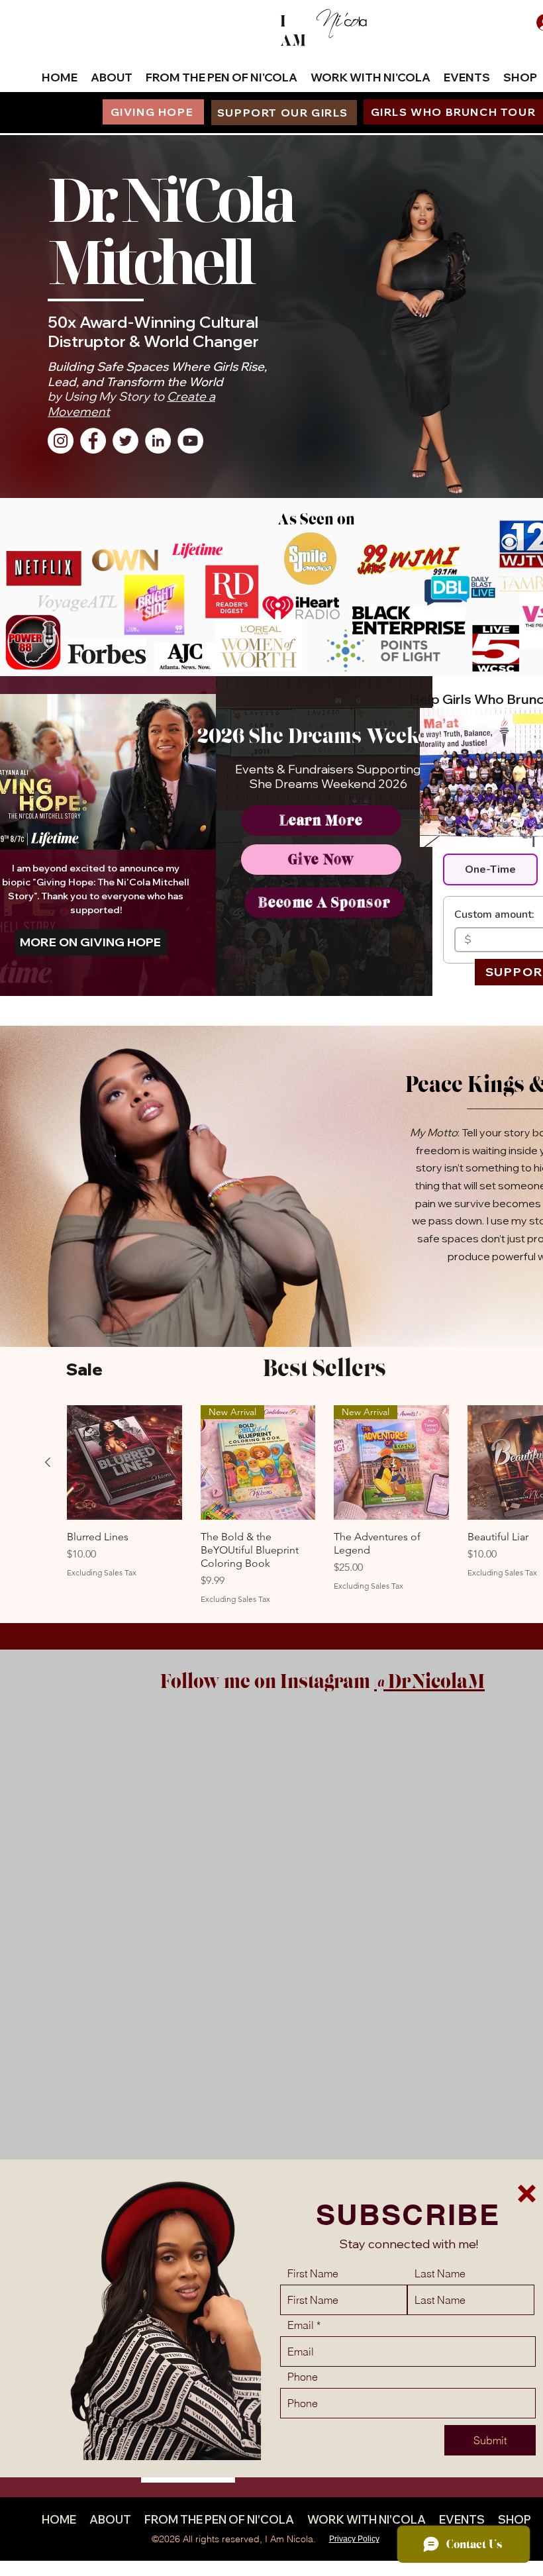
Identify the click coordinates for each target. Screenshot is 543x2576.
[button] (527, 2194)
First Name (313, 2273)
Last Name (440, 2273)
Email (301, 2325)
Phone (303, 2377)
